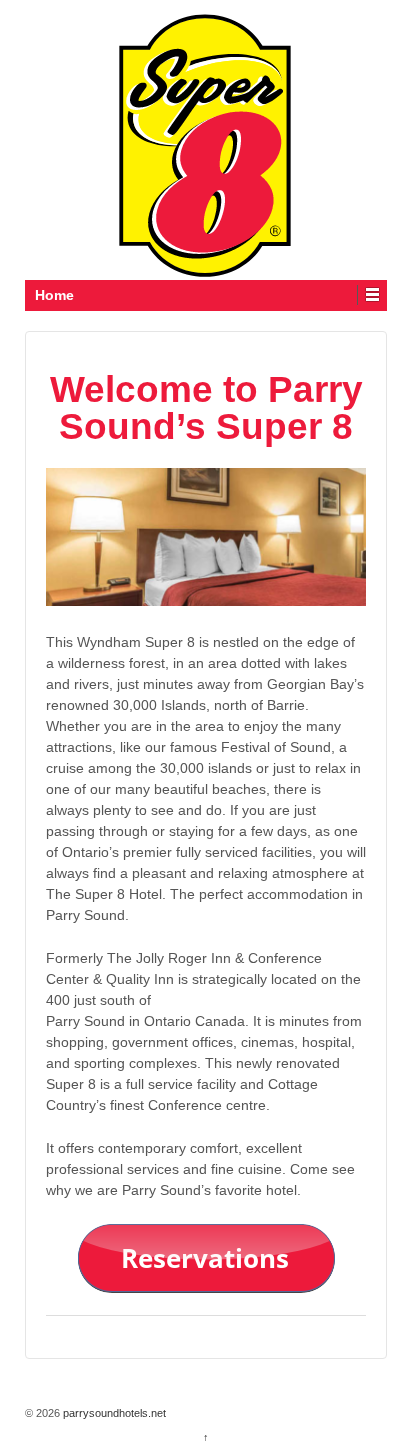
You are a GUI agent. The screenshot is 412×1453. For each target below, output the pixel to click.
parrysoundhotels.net (113, 1413)
